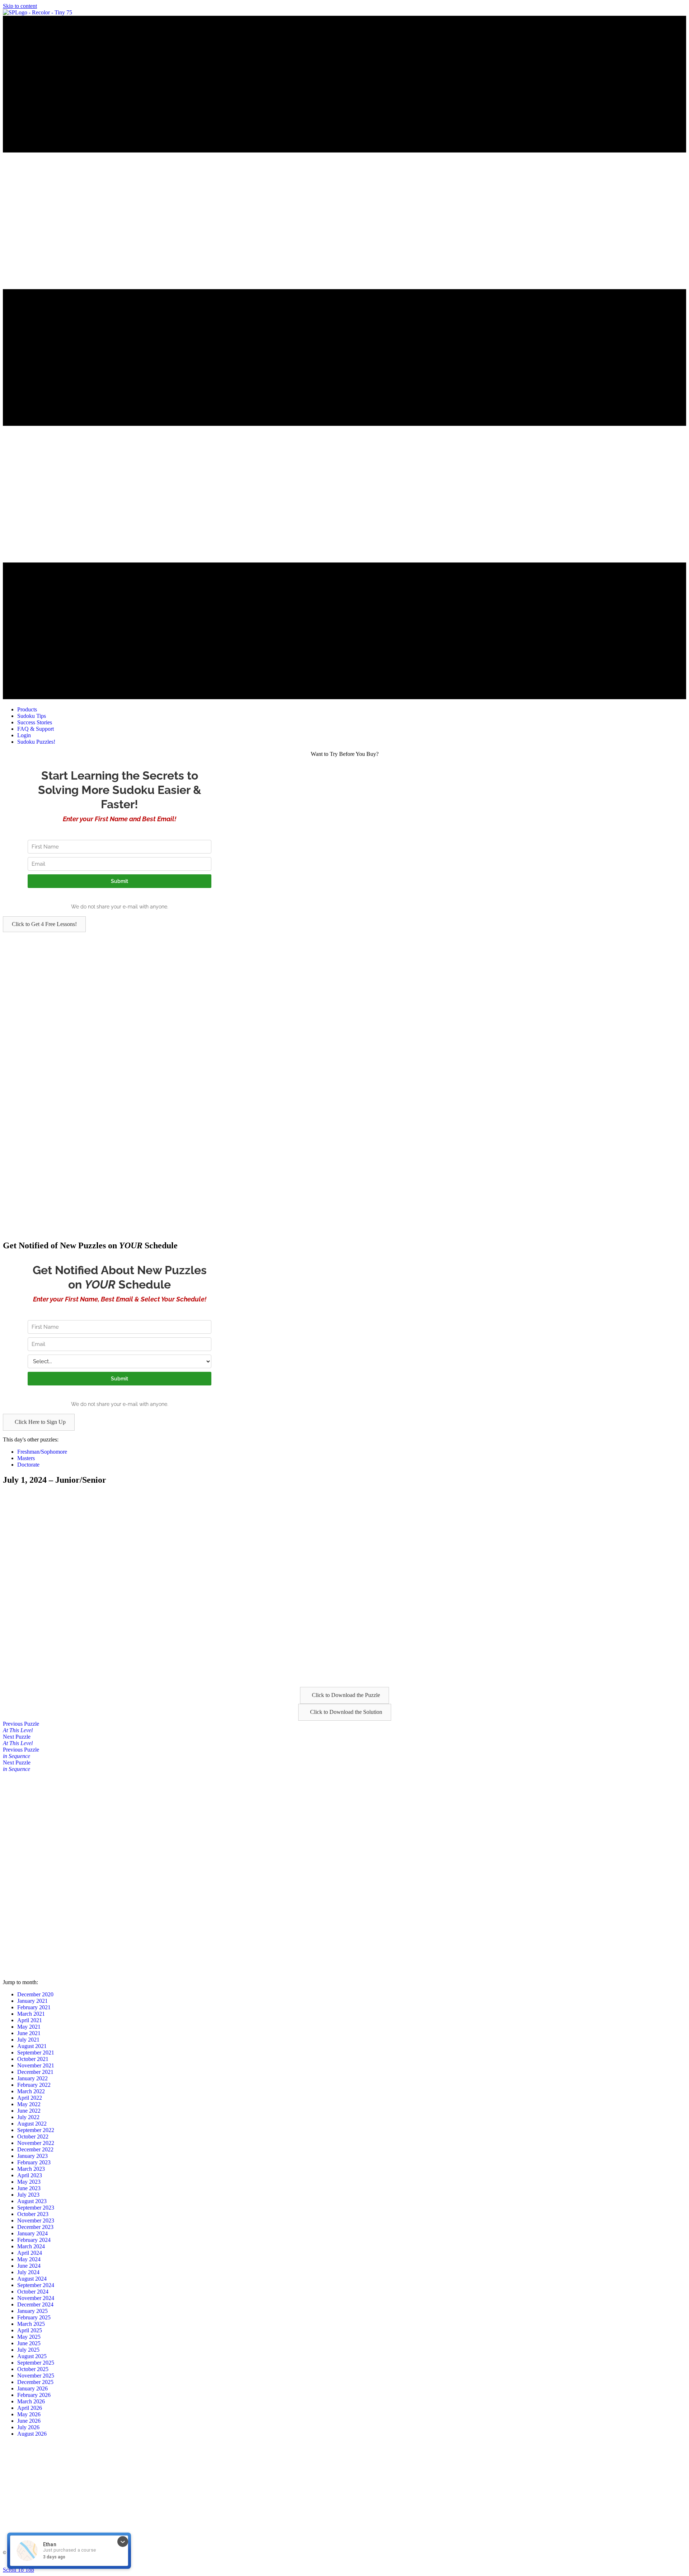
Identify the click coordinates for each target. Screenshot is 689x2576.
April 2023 (30, 2175)
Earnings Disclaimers (431, 2564)
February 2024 (34, 2240)
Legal (239, 2564)
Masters (26, 1458)
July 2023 (28, 2195)
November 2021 (36, 2065)
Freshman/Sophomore (42, 1452)
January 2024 (32, 2233)
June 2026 (29, 2421)
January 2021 (32, 2001)
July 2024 (28, 2272)
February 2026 (34, 2395)
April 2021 (30, 2020)
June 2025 (29, 2343)
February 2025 (34, 2317)
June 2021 (29, 2033)
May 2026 (29, 2414)
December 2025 (35, 2382)
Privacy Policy (290, 2564)
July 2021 (28, 2040)
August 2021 (32, 2046)
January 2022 (32, 2078)
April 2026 (30, 2408)
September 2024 (36, 2285)
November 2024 (36, 2298)
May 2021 (29, 2027)
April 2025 (30, 2330)
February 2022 (34, 2085)
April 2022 (30, 2098)
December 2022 (35, 2149)
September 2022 (36, 2130)
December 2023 (35, 2227)
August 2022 (32, 2124)
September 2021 (36, 2053)
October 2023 (33, 2214)
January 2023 (32, 2156)
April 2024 (30, 2253)
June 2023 (29, 2188)
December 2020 (35, 1994)
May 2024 (29, 2259)
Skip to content (20, 6)
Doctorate (28, 1465)
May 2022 (29, 2104)
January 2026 (32, 2388)
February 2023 (34, 2162)
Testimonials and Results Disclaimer (338, 2564)
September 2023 (36, 2208)
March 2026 (31, 2401)
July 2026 (28, 2427)
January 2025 (32, 2311)
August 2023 (32, 2201)
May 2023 (29, 2182)
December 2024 (35, 2304)
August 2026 (32, 2434)
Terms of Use (261, 2564)
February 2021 (34, 2007)
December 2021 (35, 2072)
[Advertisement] (218, 982)
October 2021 (33, 2059)
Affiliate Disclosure (391, 2564)
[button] (44, 924)
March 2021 (31, 2014)
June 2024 (29, 2266)
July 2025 (28, 2350)
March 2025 (31, 2324)
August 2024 (32, 2279)
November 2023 (36, 2220)
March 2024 (31, 2246)
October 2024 (33, 2292)
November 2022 (36, 2143)
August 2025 (32, 2356)
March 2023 (31, 2169)
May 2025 (29, 2337)
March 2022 (31, 2091)
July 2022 (28, 2117)
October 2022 (33, 2136)
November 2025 (36, 2376)
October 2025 (33, 2369)
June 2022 (29, 2111)
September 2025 (36, 2363)
